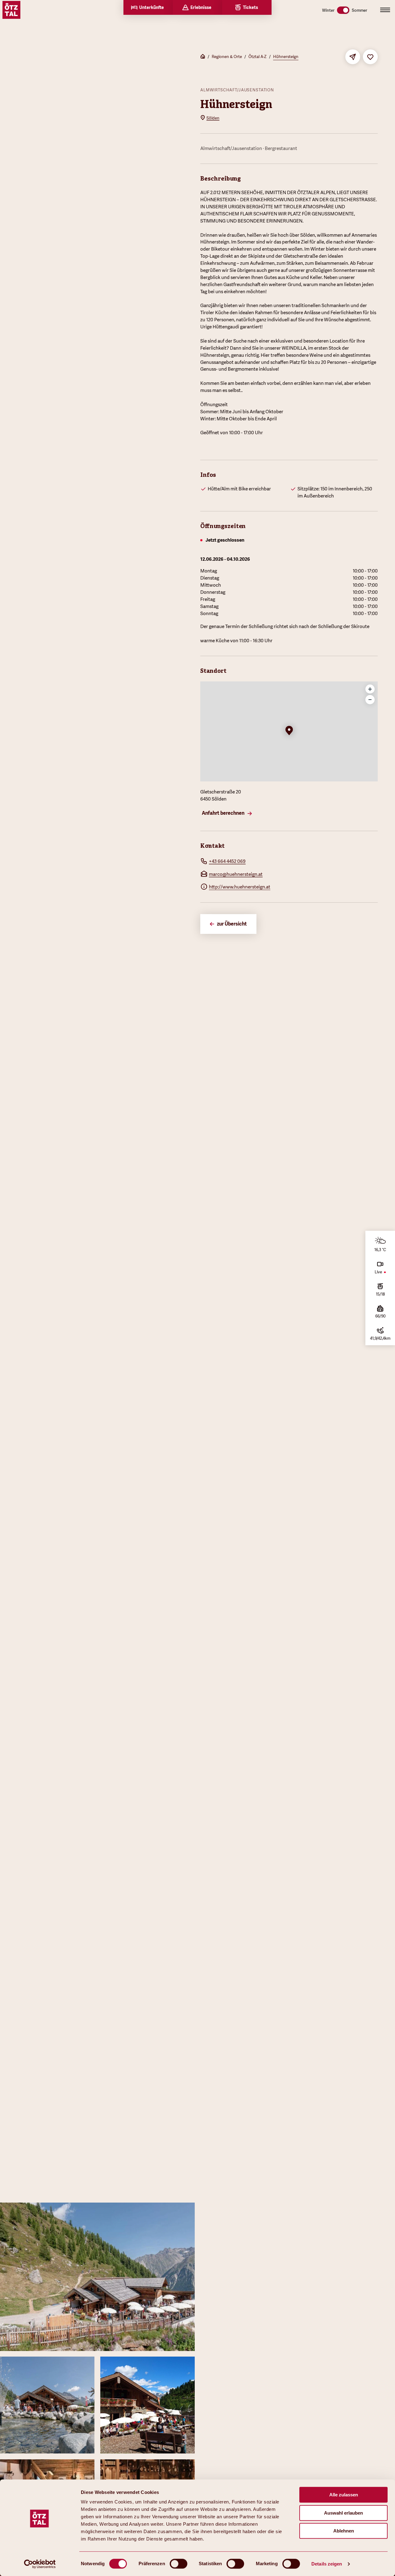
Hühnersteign (286, 57)
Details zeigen (327, 2564)
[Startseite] (203, 57)
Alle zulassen (344, 2495)
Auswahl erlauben (343, 2513)
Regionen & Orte (227, 57)
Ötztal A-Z (258, 57)
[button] (289, 731)
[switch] (179, 2564)
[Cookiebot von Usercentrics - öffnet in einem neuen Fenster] (40, 2564)
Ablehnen (344, 2531)
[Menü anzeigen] (385, 10)
